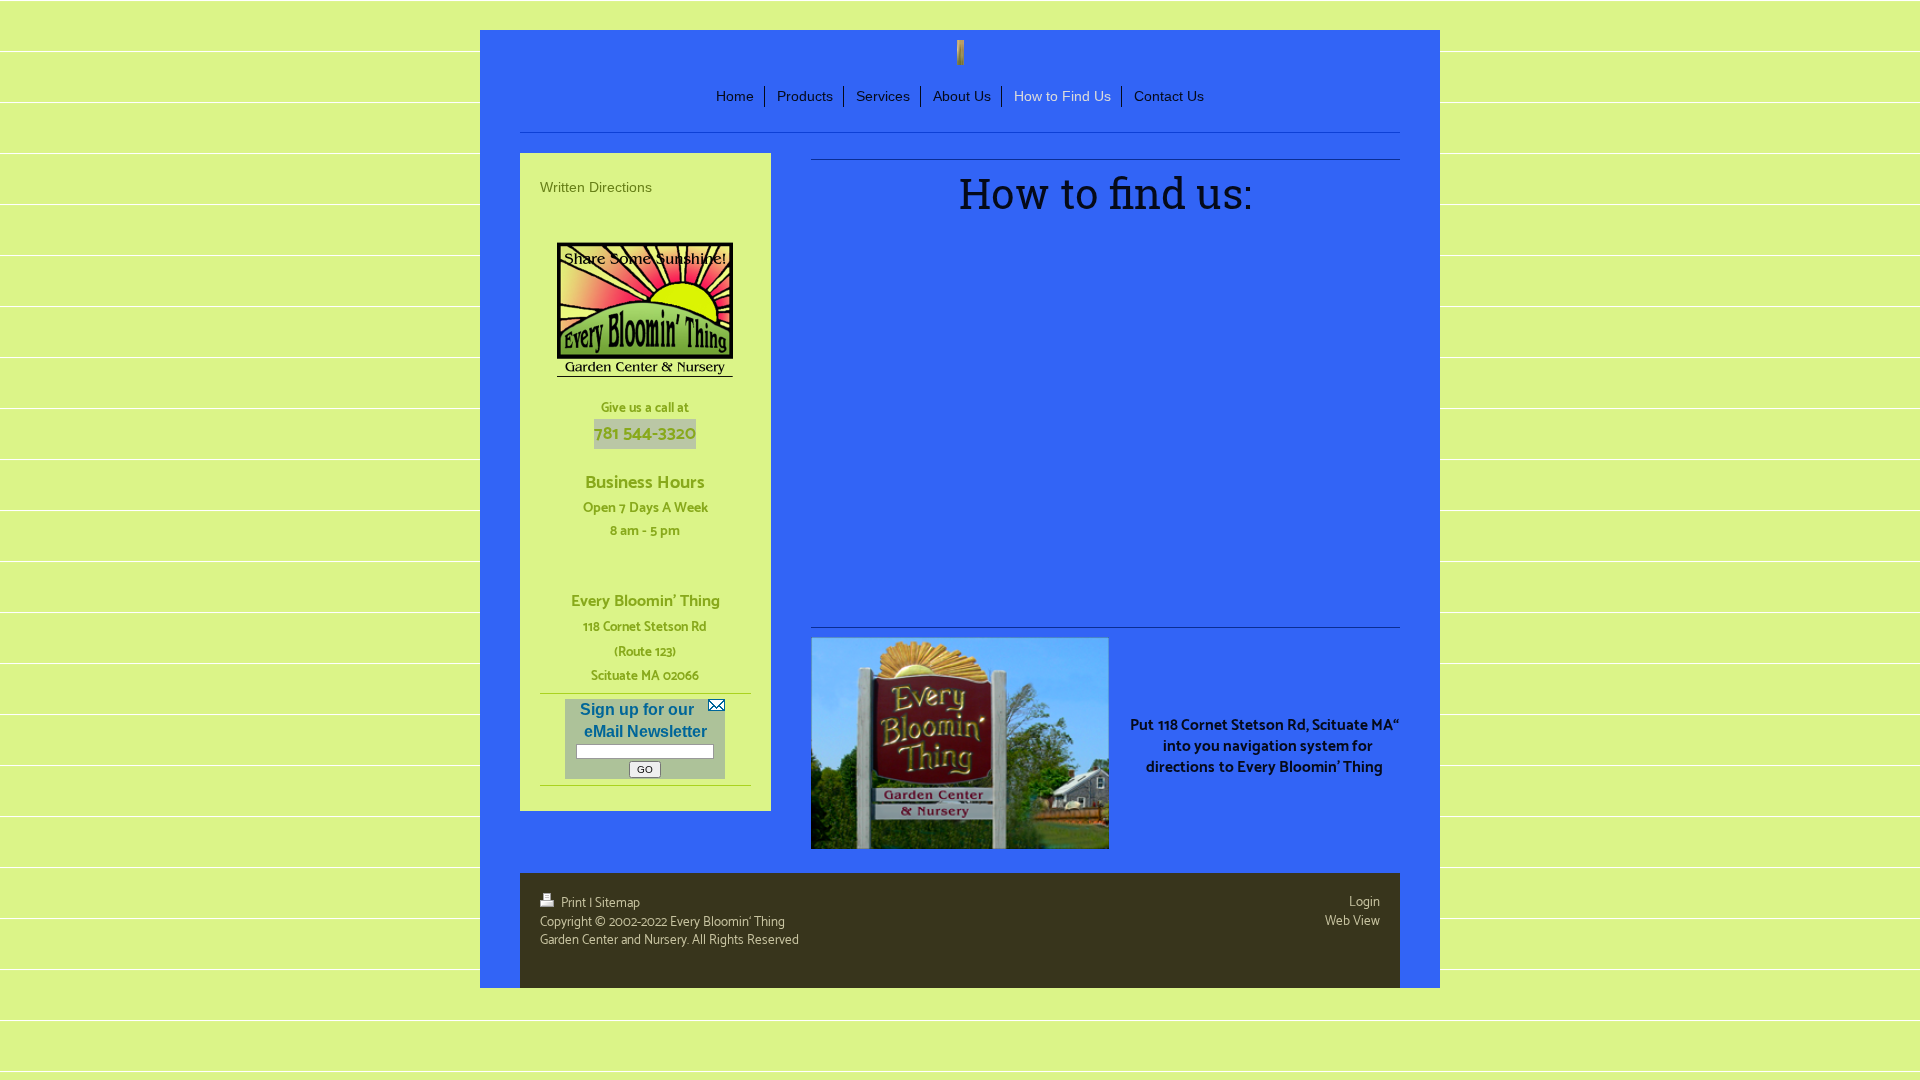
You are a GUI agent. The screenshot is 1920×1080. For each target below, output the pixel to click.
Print (573, 903)
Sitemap (617, 903)
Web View (1352, 921)
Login (1364, 902)
